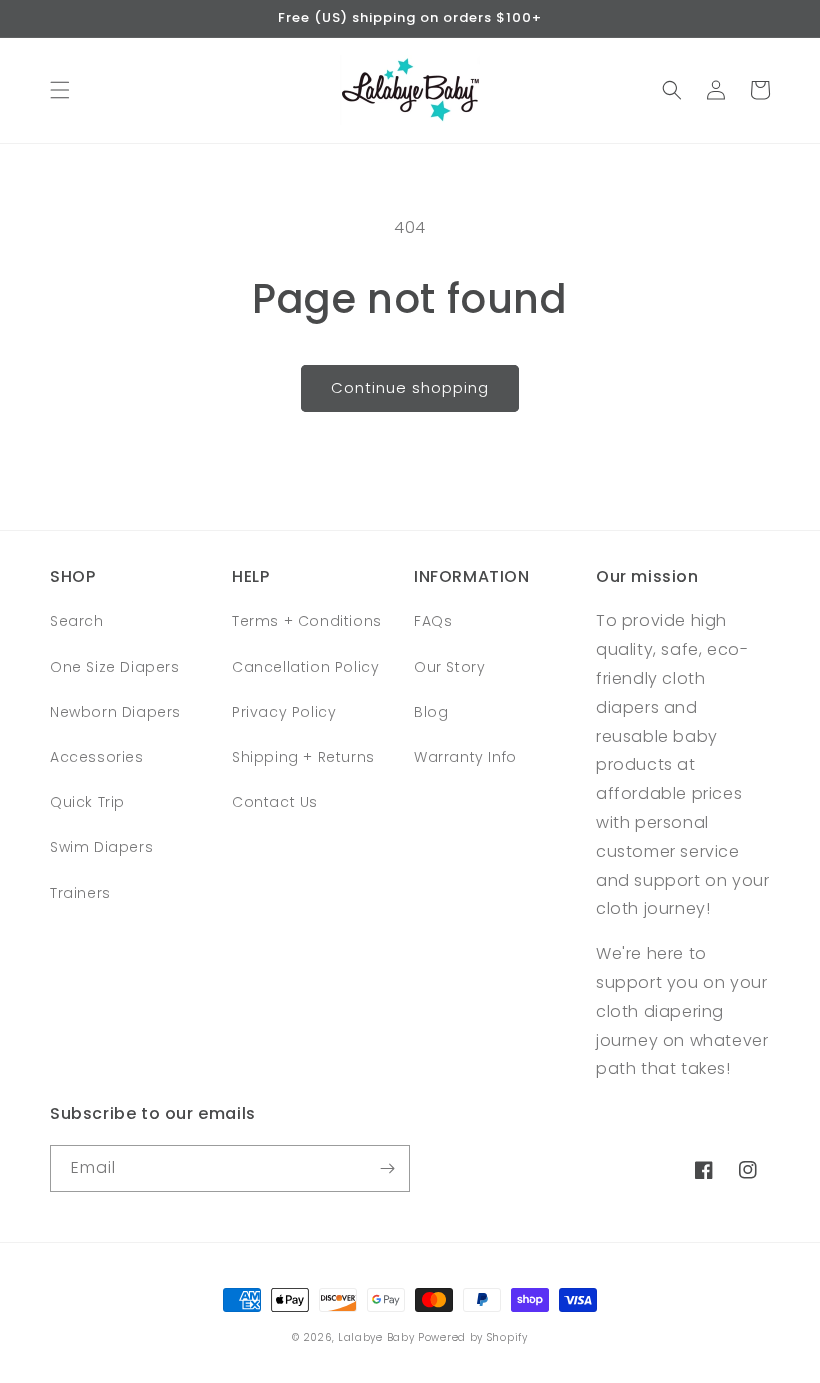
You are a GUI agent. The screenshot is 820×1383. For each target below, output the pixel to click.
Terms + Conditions (307, 621)
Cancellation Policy (305, 667)
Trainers (80, 893)
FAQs (433, 621)
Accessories (97, 757)
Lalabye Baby (376, 1337)
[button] (60, 90)
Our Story (449, 667)
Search (77, 621)
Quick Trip (87, 802)
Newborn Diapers (115, 712)
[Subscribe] (387, 1168)
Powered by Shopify (473, 1337)
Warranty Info (465, 757)
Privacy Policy (284, 712)
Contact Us (275, 802)
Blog (431, 712)
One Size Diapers (115, 667)
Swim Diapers (101, 847)
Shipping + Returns (303, 757)
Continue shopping (410, 387)
